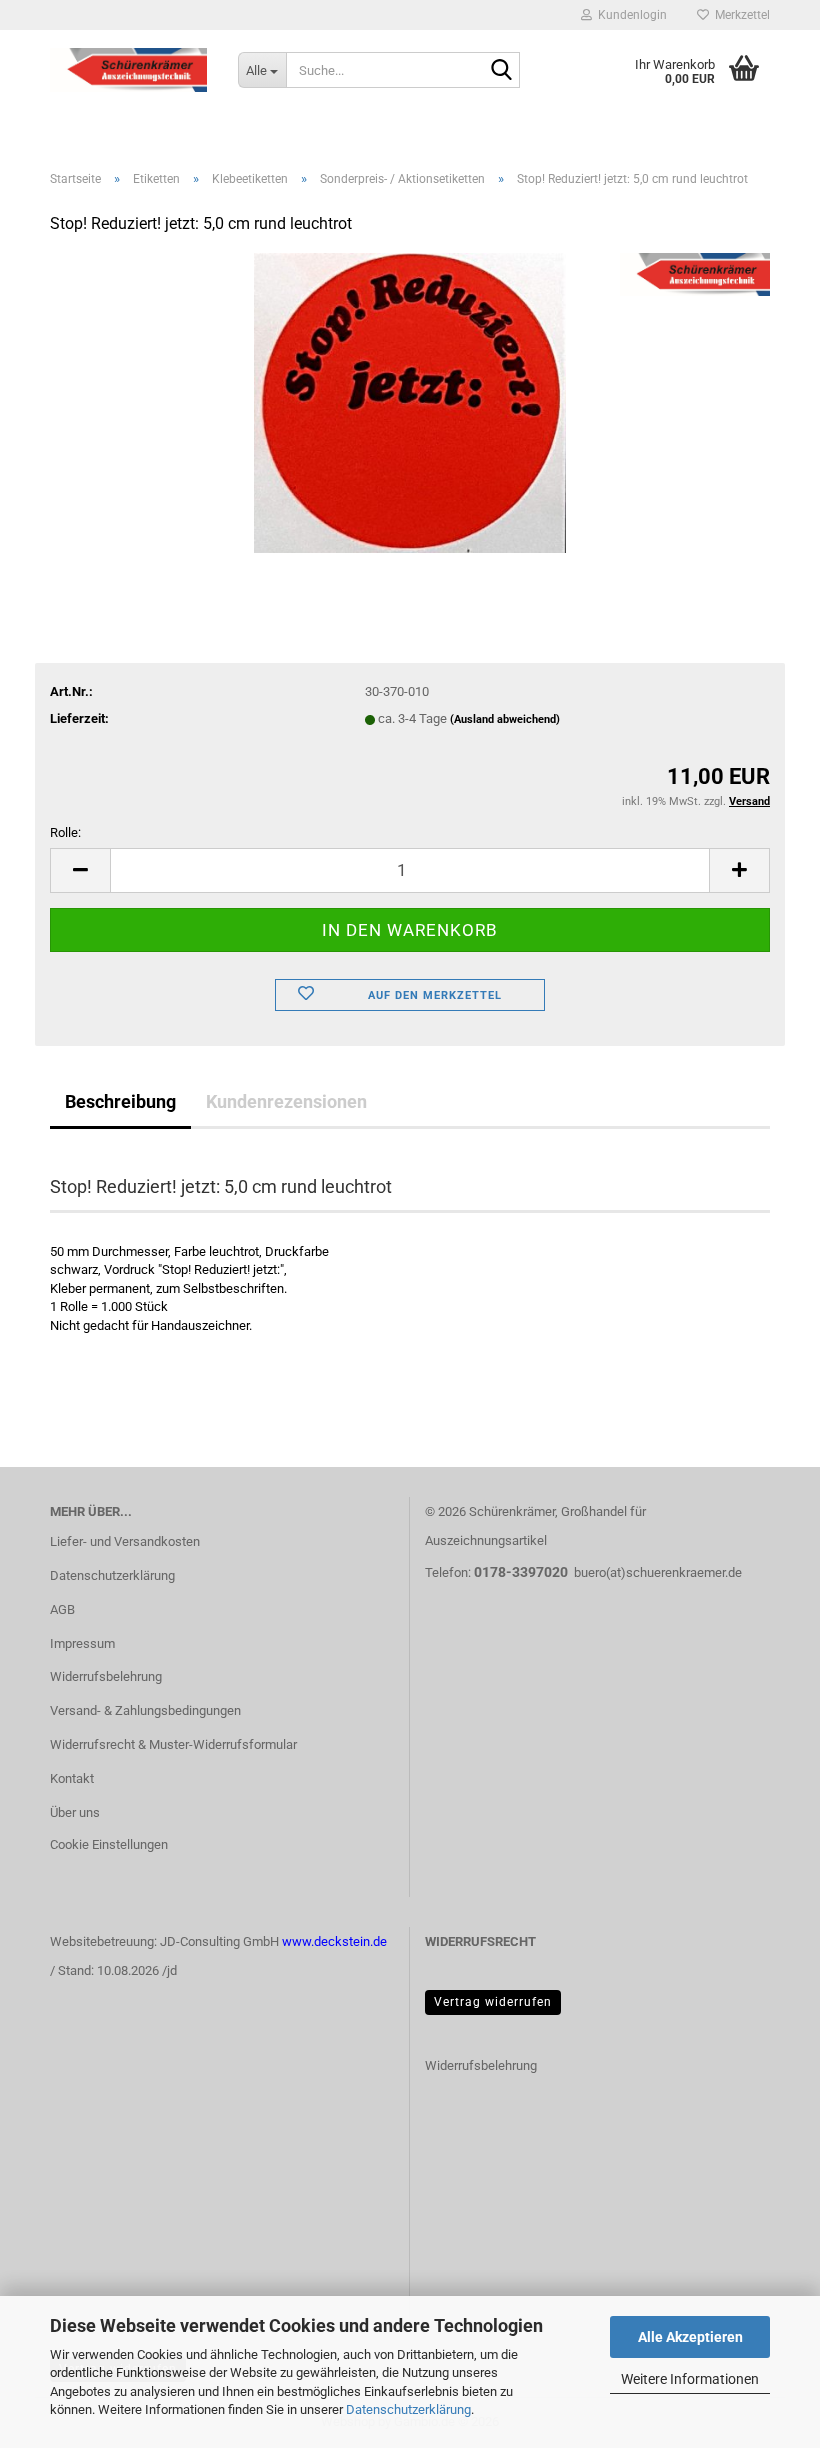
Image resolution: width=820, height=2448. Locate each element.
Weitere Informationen (690, 2379)
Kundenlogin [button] (629, 15)
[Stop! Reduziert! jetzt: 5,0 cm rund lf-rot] (410, 402)
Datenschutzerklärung (408, 2409)
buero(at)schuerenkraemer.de (658, 1572)
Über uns (75, 1812)
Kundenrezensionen (286, 1101)
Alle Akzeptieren (690, 2337)
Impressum (82, 1643)
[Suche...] (501, 71)
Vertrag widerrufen (493, 2002)
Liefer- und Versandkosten (125, 1541)
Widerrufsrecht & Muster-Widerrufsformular (173, 1744)
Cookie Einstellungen (109, 1844)
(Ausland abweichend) (505, 719)
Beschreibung (120, 1101)
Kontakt (72, 1778)
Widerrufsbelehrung (106, 1676)
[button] (80, 870)
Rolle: (65, 832)
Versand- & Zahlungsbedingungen (145, 1710)
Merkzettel (739, 15)
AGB (62, 1609)
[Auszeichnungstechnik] (129, 70)
